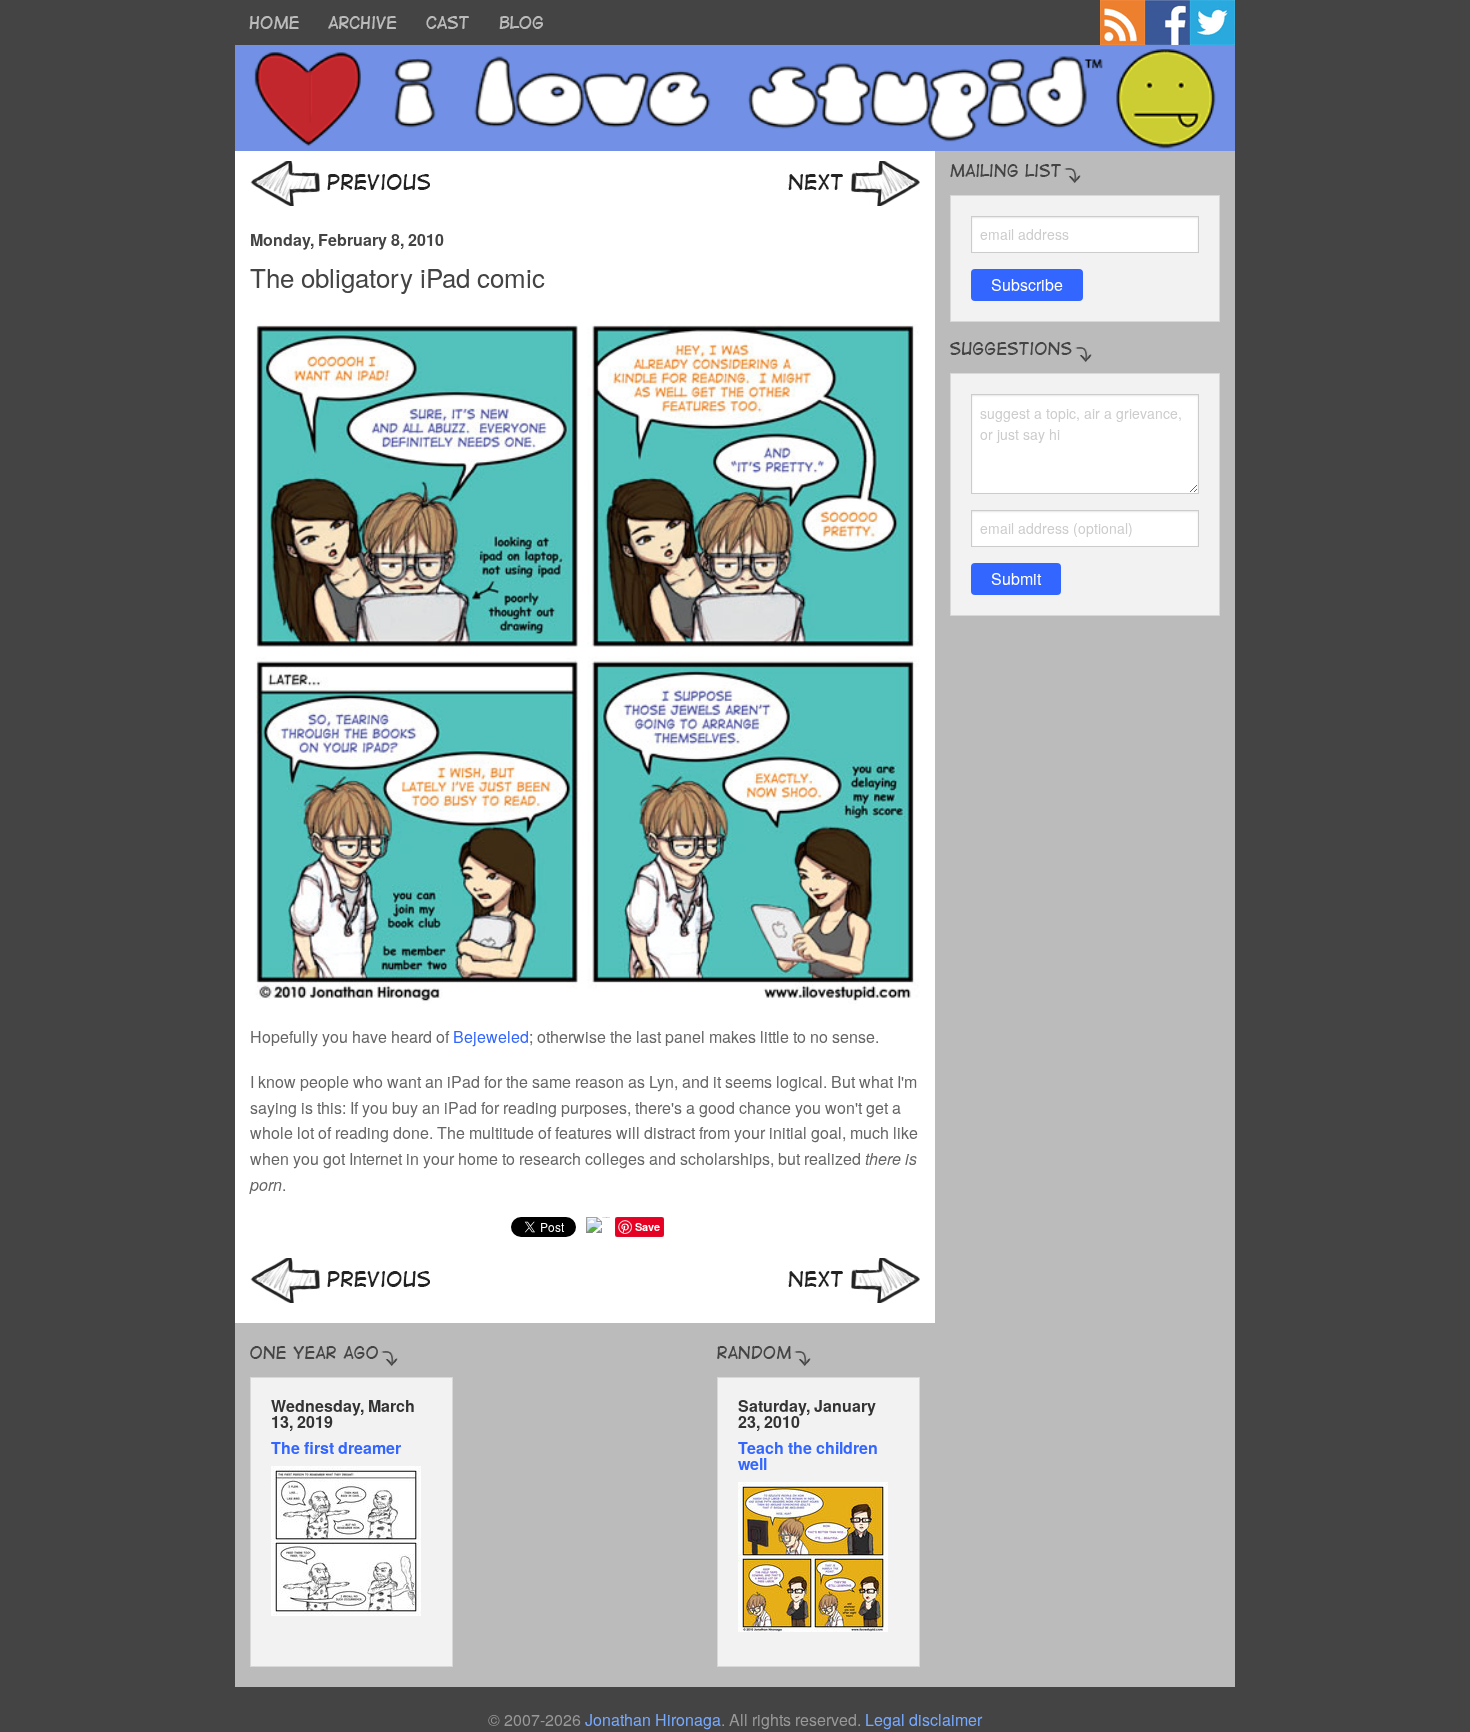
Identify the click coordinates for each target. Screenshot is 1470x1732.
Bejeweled (491, 1036)
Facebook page (1167, 22)
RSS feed (1122, 22)
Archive (362, 22)
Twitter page (1212, 22)
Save (647, 1226)
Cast (447, 22)
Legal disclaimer (923, 1719)
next (854, 183)
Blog (521, 22)
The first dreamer (336, 1447)
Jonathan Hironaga (653, 1719)
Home (274, 22)
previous (340, 183)
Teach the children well (808, 1455)
